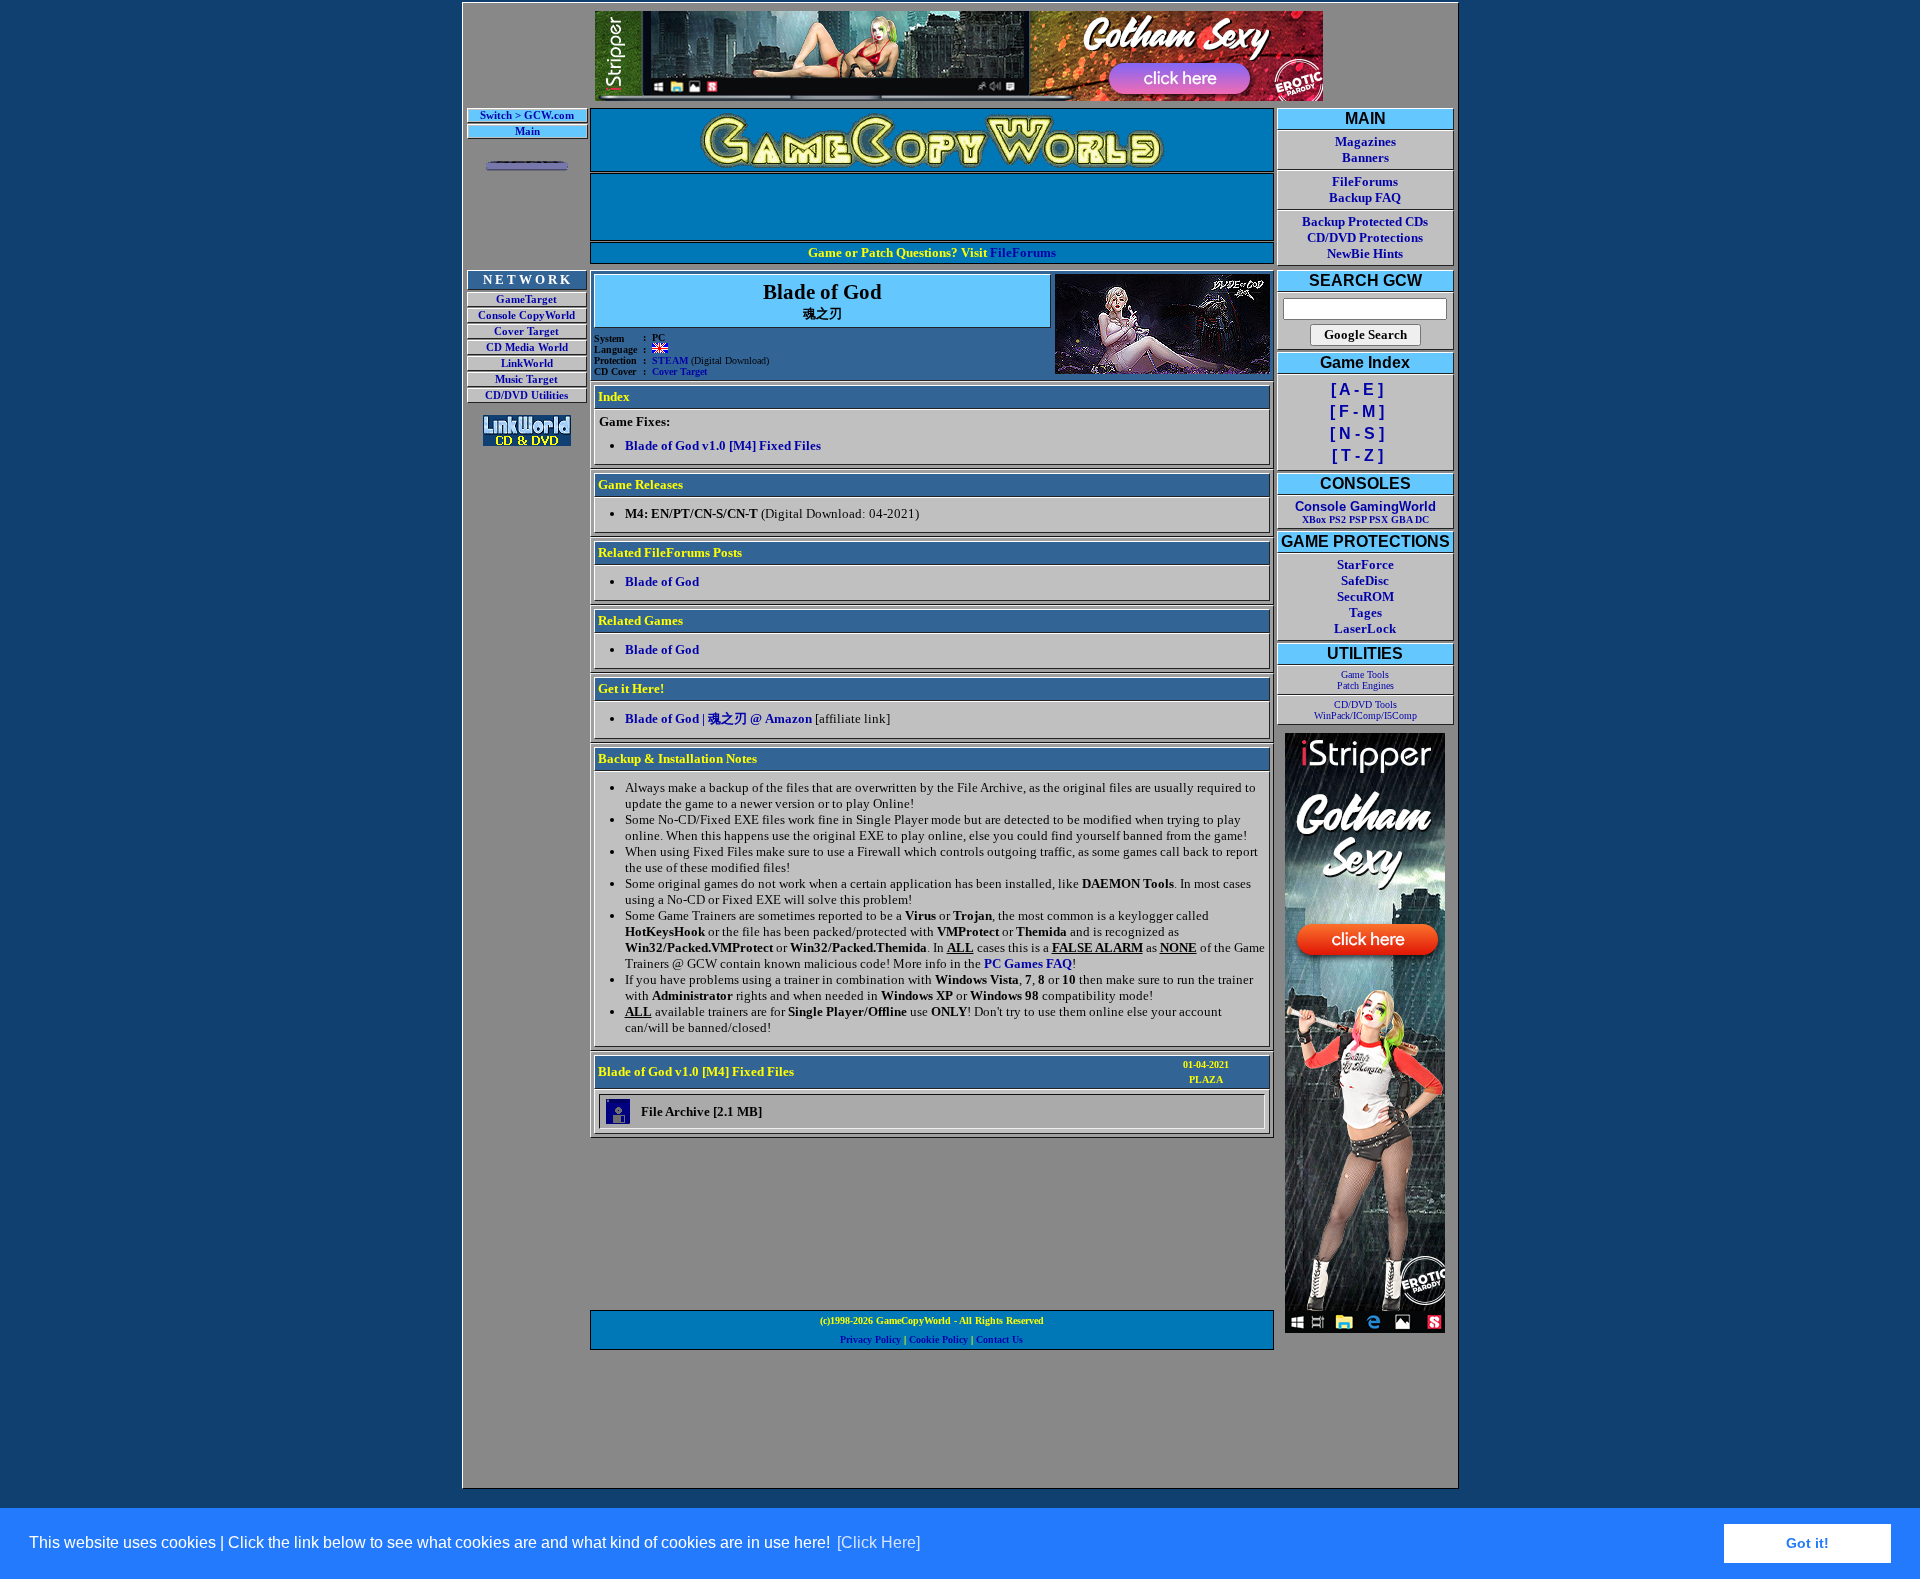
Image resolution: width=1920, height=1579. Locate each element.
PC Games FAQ (1028, 963)
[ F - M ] (1357, 411)
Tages (1365, 612)
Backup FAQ (1365, 197)
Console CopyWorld (526, 315)
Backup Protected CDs (1365, 221)
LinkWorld (527, 363)
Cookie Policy (938, 1339)
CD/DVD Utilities (526, 395)
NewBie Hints (1365, 253)
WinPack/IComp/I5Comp (1365, 715)
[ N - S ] (1357, 433)
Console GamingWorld (1365, 506)
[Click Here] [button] (878, 1542)
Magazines (1365, 141)
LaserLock (1365, 628)
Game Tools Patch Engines (1365, 680)
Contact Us (999, 1339)
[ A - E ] (1357, 389)
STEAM (670, 360)
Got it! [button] (1807, 1543)
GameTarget (526, 299)
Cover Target (526, 331)
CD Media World (527, 347)
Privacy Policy (870, 1339)
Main (527, 131)
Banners (1365, 157)
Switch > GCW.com (527, 115)
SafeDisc (1365, 580)
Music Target (526, 379)
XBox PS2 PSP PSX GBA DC (1365, 519)
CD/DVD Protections (1365, 237)
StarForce (1365, 564)
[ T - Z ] (1357, 455)
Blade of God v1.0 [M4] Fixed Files (723, 445)
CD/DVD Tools (1365, 704)
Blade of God (662, 581)
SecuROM (1365, 596)
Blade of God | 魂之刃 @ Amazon (718, 718)
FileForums (1023, 252)
